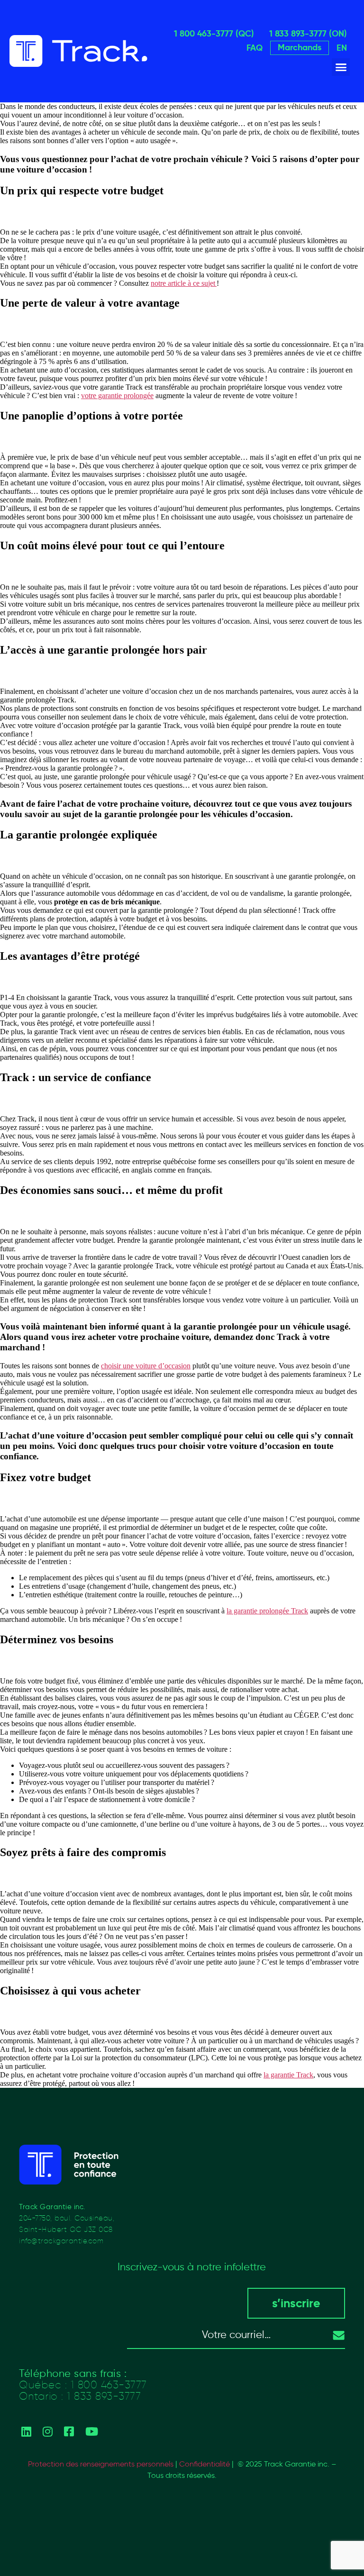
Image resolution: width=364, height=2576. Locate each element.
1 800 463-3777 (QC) (214, 33)
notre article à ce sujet (184, 283)
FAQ (255, 48)
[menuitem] (342, 48)
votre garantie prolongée (117, 396)
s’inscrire (296, 2303)
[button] (341, 67)
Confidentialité (205, 2464)
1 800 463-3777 (109, 2385)
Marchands (300, 47)
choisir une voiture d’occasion (146, 1366)
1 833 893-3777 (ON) (308, 33)
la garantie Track (288, 2075)
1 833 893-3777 (104, 2396)
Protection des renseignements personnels (101, 2464)
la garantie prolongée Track (267, 1611)
